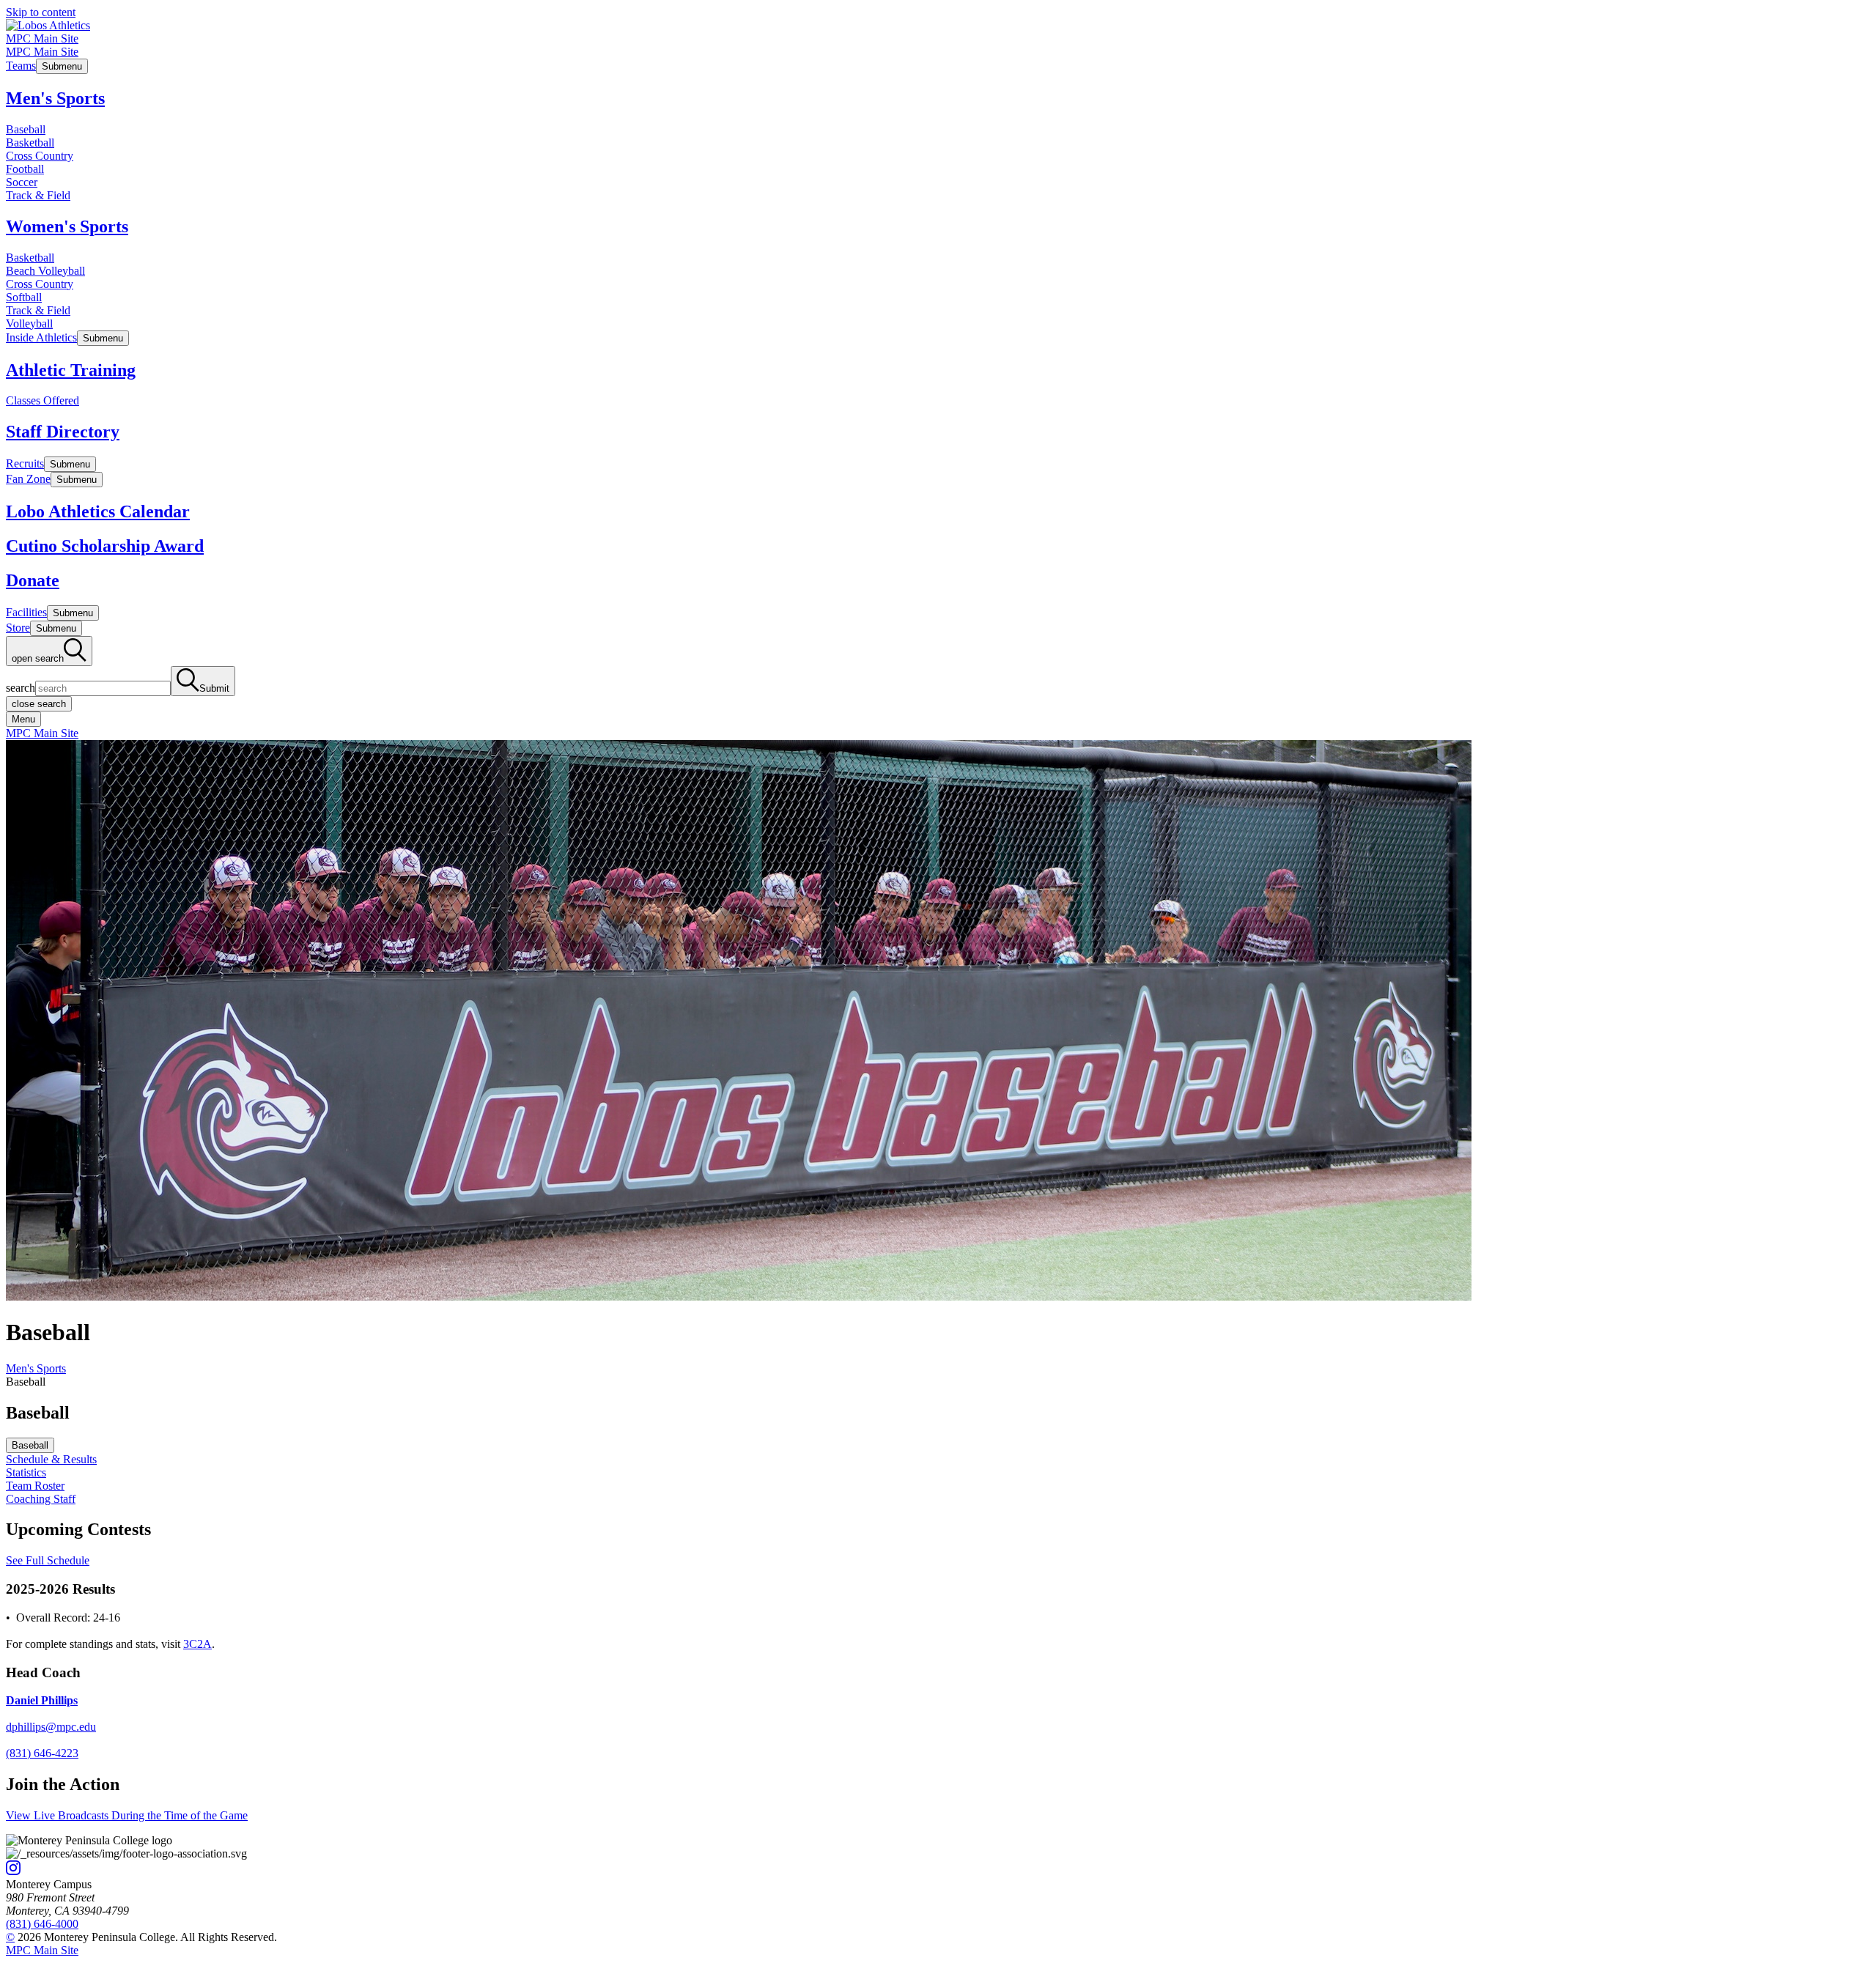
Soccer (22, 182)
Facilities (26, 612)
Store (18, 628)
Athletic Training (71, 370)
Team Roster (35, 1486)
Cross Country (40, 156)
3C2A (197, 1644)
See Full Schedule (48, 1560)
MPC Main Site (42, 38)
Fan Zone (28, 479)
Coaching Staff (41, 1499)
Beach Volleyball (45, 271)
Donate (33, 580)
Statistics (26, 1472)
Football (25, 169)
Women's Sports (67, 226)
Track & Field (38, 195)
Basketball (30, 143)
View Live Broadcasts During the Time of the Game (127, 1815)
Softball (24, 297)
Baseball (26, 129)
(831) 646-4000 (42, 1924)
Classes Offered (43, 400)
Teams (21, 66)
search (21, 688)
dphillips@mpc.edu (51, 1727)
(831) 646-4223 (42, 1753)
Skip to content (41, 12)
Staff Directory (63, 432)
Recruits (25, 463)
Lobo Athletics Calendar (98, 511)
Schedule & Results (51, 1459)
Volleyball (29, 324)
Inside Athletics (41, 337)
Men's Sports (55, 98)
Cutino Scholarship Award (105, 546)
